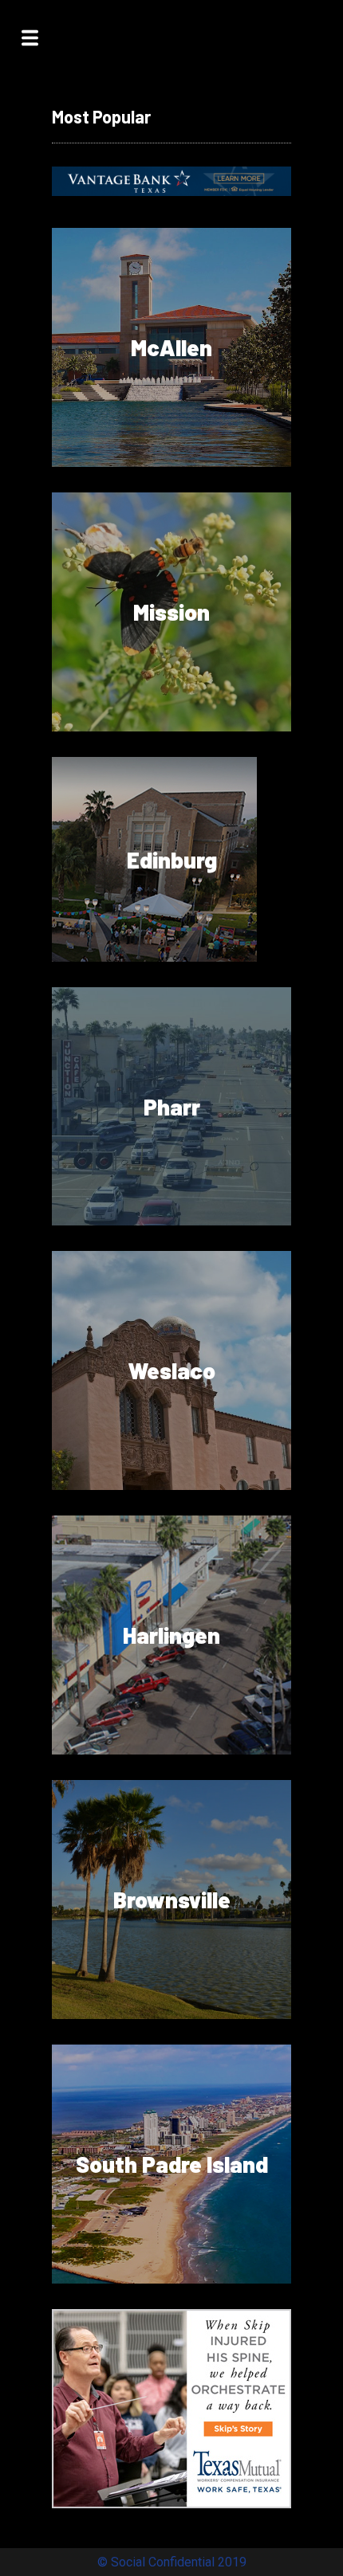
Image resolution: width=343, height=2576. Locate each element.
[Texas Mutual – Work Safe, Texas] (171, 2504)
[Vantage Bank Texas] (171, 192)
